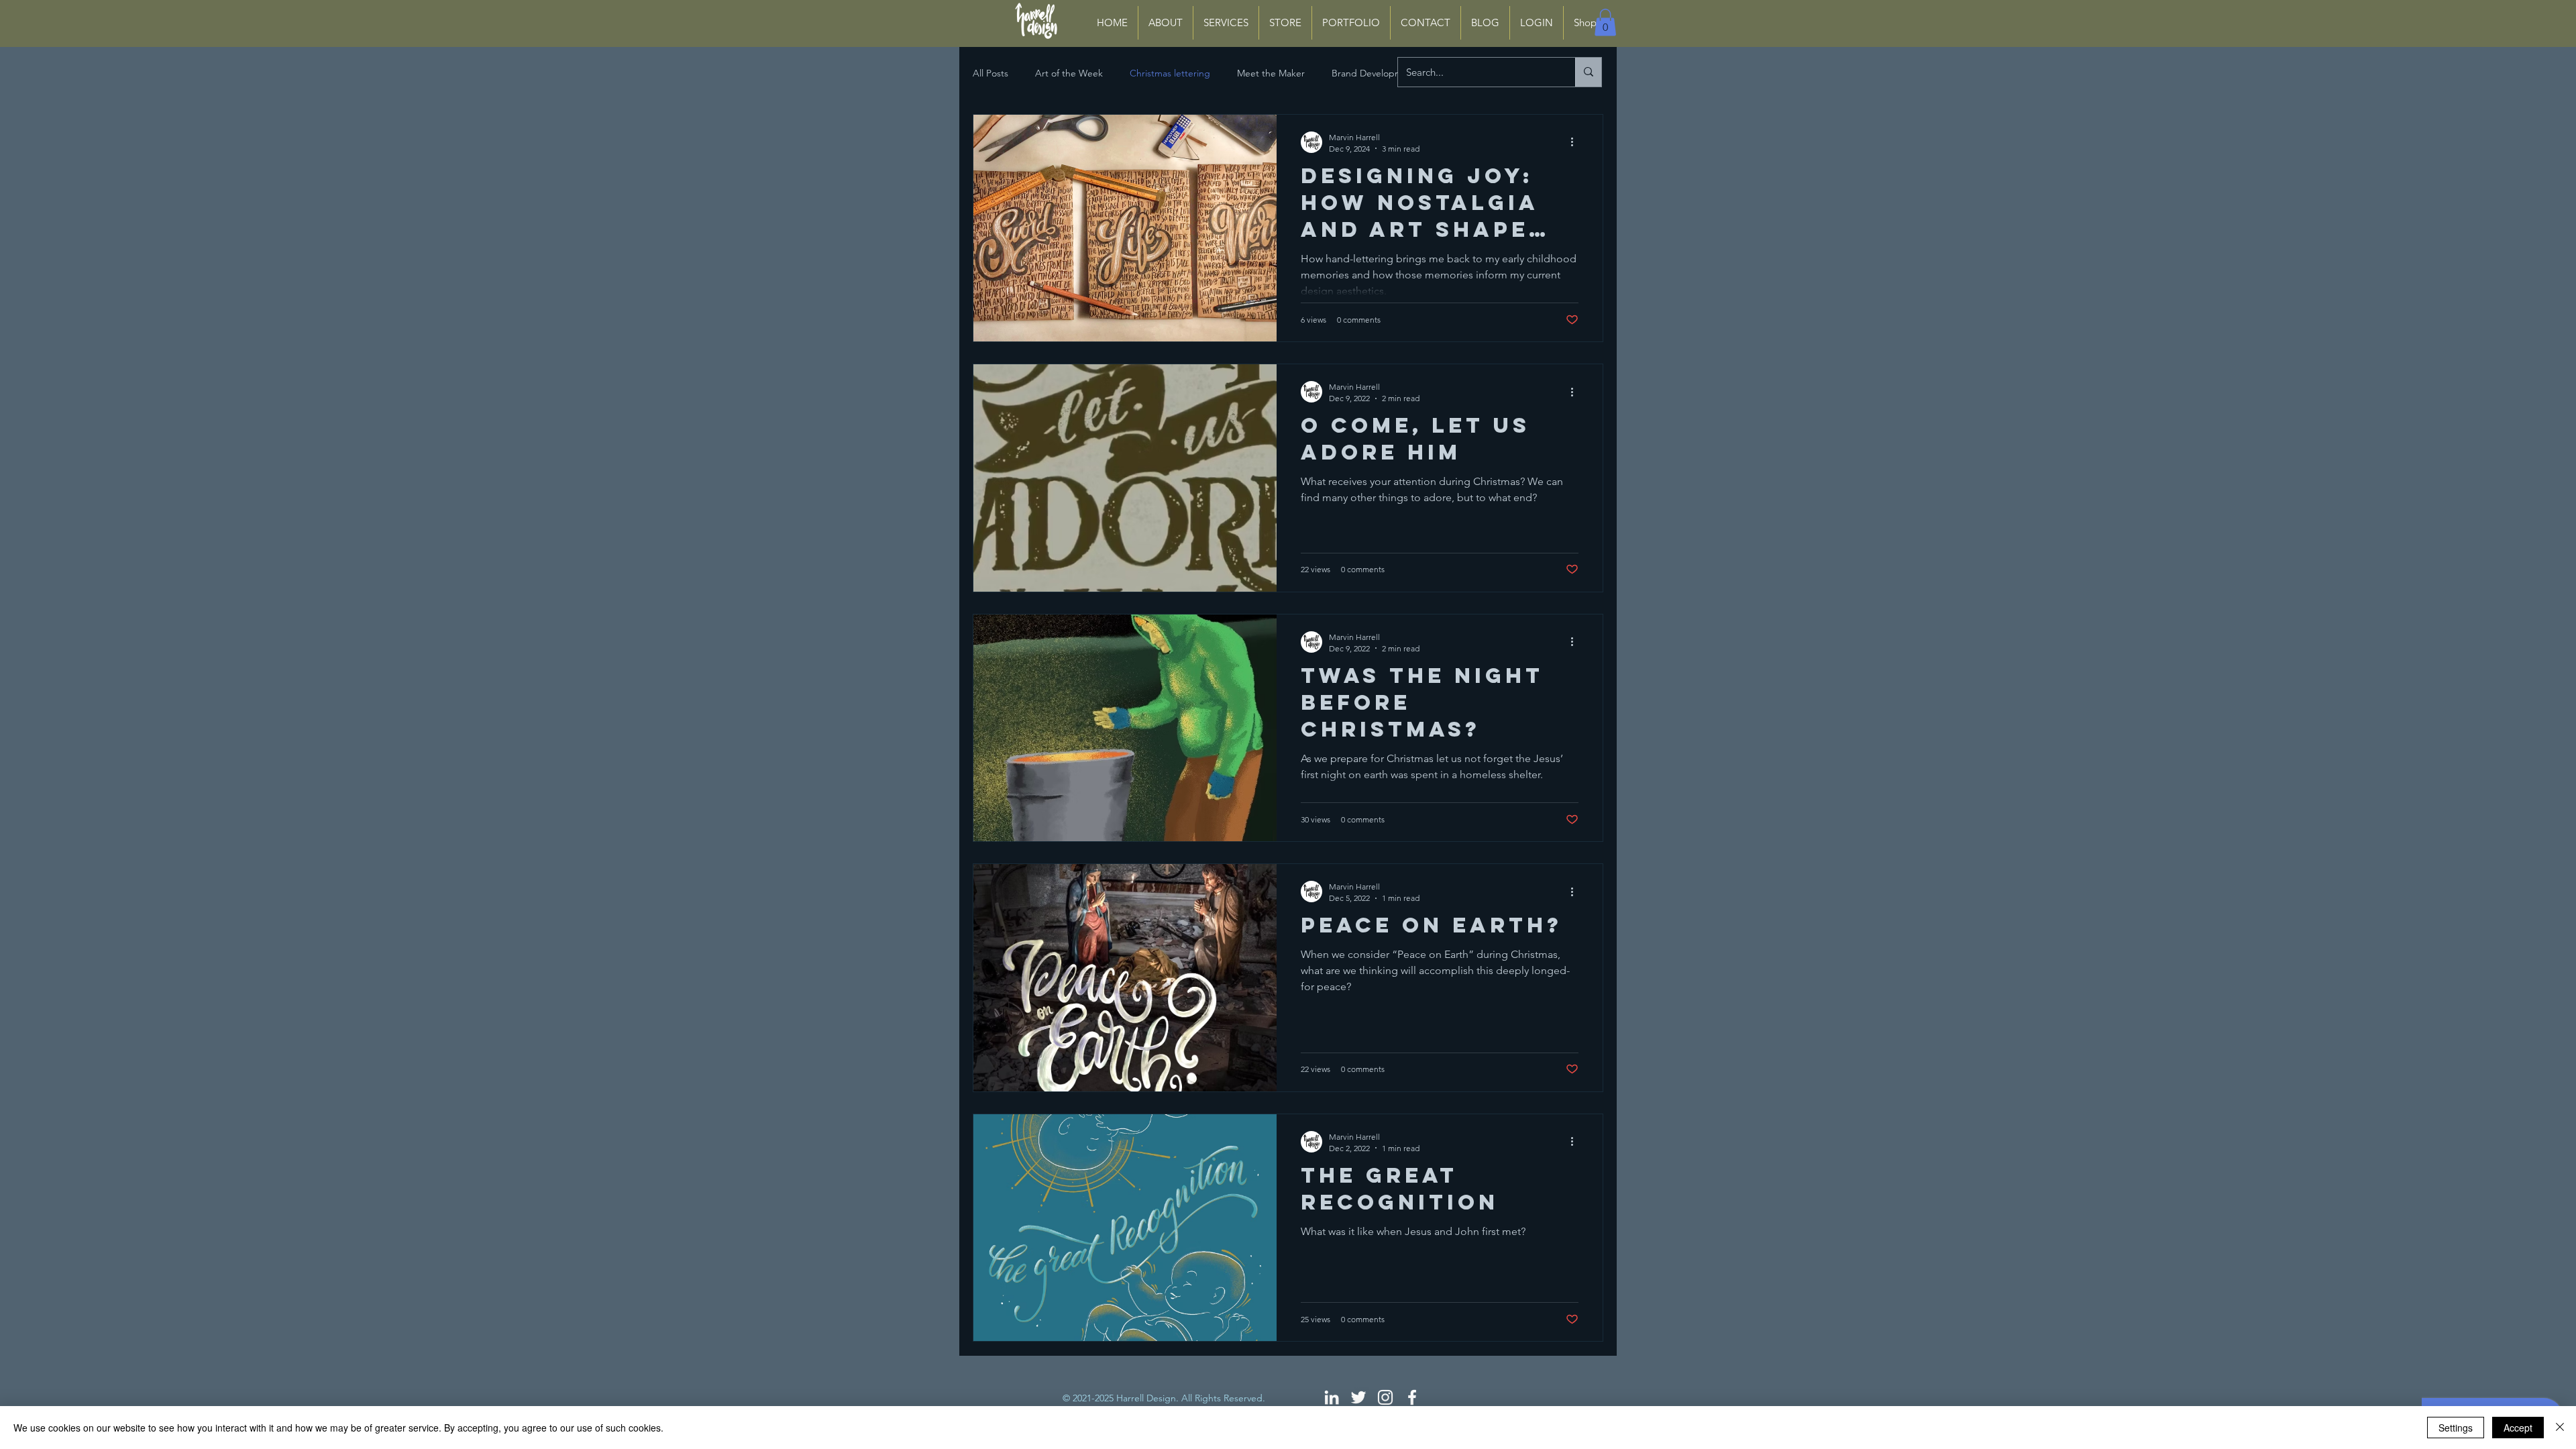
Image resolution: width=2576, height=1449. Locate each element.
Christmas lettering (1170, 73)
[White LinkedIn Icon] (1332, 1397)
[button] (1605, 22)
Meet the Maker (1271, 73)
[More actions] (1576, 142)
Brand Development (1374, 73)
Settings (2456, 1428)
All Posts (990, 73)
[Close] (2560, 1428)
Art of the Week (1069, 73)
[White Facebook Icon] (1412, 1397)
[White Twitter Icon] (1358, 1397)
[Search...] (1588, 72)
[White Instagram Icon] (1385, 1397)
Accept (2518, 1428)
